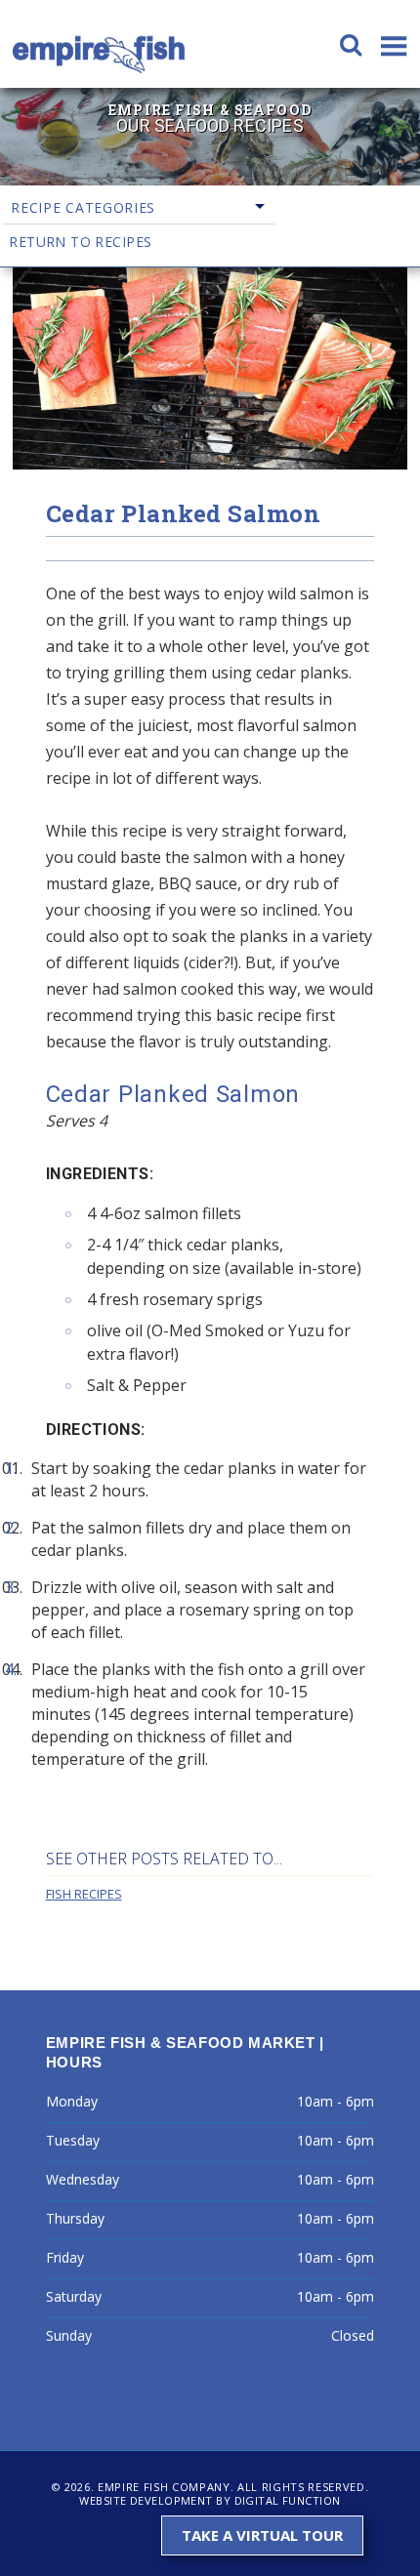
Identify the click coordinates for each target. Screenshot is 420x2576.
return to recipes (80, 242)
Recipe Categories (83, 207)
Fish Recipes (84, 1894)
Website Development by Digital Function (210, 2500)
